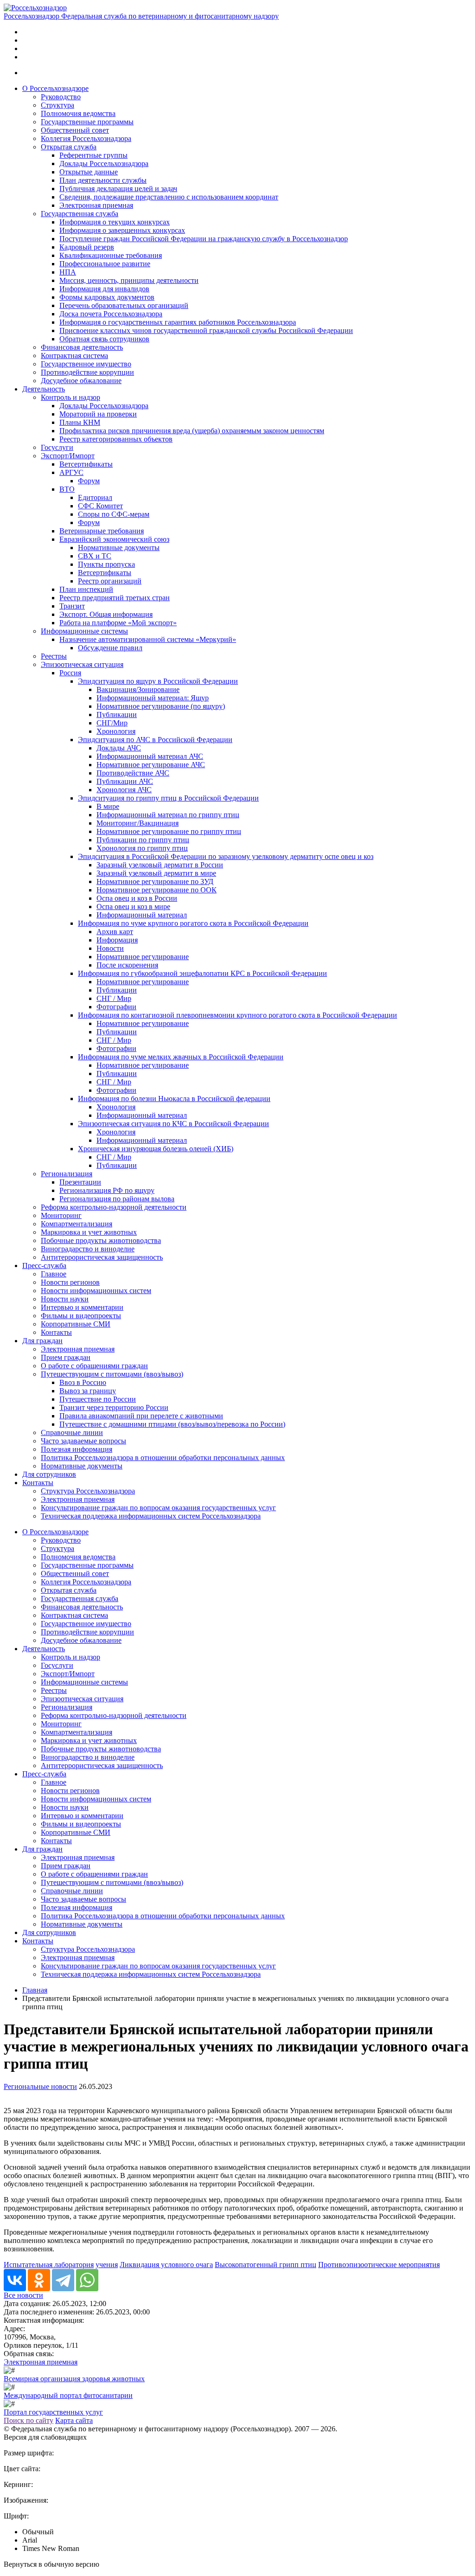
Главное (54, 1274)
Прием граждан (66, 1357)
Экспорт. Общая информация (106, 614)
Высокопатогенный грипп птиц (266, 2265)
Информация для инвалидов (104, 289)
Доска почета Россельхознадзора (111, 314)
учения (107, 2265)
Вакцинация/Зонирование (138, 689)
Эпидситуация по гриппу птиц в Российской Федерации (168, 798)
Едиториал (95, 497)
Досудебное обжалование (81, 381)
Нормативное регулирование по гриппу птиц (169, 831)
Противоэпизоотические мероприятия (379, 2265)
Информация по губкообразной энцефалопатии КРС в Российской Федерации (202, 973)
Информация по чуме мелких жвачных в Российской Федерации (181, 1057)
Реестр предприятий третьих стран (115, 598)
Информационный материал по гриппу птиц (168, 815)
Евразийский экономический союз (114, 539)
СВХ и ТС (95, 556)
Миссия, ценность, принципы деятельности (129, 280)
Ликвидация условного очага (166, 2265)
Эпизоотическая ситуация (82, 664)
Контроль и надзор (71, 397)
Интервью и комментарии (82, 1307)
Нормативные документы (119, 548)
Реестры (54, 656)
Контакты (56, 1332)
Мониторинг (61, 1215)
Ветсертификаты (86, 464)
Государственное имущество (86, 364)
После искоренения (127, 965)
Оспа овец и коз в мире (133, 907)
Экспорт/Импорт (68, 456)
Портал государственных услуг (53, 2412)
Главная (35, 1990)
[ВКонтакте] (15, 2280)
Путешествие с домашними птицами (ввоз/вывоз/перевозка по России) (172, 1424)
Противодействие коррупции (87, 372)
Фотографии (116, 1007)
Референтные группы (93, 155)
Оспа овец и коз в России (137, 898)
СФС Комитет (100, 506)
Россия (70, 673)
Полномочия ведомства (78, 113)
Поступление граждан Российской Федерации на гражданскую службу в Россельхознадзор (204, 239)
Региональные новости (40, 2086)
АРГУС (71, 472)
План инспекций (86, 589)
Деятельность (44, 389)
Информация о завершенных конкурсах (122, 230)
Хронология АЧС (124, 790)
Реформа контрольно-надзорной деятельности (114, 1207)
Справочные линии (72, 1432)
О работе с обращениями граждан (94, 1366)
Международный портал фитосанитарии (68, 2395)
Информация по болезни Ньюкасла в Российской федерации (174, 1099)
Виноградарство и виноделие (88, 1249)
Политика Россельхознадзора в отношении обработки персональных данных (163, 1458)
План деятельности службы (103, 180)
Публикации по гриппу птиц (143, 840)
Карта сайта (74, 2420)
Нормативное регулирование (143, 957)
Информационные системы (84, 631)
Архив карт (115, 932)
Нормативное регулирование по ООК (157, 890)
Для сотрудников (49, 1474)
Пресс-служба (44, 1266)
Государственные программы (87, 122)
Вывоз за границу (88, 1391)
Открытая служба (69, 147)
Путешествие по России (98, 1399)
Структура (58, 105)
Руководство (61, 97)
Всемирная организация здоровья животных (74, 2379)
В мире (108, 806)
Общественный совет (75, 130)
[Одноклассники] (39, 2280)
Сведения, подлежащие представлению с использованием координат (169, 197)
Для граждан (42, 1341)
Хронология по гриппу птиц (142, 848)
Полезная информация (77, 1449)
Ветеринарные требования (102, 531)
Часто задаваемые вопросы (83, 1441)
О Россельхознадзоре (55, 88)
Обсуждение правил (110, 648)
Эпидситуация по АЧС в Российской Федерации (155, 740)
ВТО (67, 489)
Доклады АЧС (119, 748)
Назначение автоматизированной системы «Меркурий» (148, 639)
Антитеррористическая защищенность (102, 1257)
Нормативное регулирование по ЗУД (155, 881)
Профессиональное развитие (105, 264)
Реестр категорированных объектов (116, 439)
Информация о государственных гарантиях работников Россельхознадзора (178, 322)
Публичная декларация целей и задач (118, 189)
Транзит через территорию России (114, 1407)
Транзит (72, 606)
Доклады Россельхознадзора (104, 163)
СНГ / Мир (114, 998)
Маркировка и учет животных (89, 1232)
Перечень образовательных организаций (124, 305)
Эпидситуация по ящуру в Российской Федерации (158, 681)
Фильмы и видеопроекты (81, 1316)
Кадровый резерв (87, 247)
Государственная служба (80, 214)
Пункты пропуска (106, 564)
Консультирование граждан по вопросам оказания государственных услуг (158, 1508)
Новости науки (65, 1299)
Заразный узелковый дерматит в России (160, 865)
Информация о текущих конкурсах (115, 222)
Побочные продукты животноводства (101, 1240)
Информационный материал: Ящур (153, 698)
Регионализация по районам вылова (117, 1199)
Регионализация (67, 1174)
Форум (89, 481)
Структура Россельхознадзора (88, 1491)
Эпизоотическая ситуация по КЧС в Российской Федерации (173, 1124)
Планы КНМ (80, 422)
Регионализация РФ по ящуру (107, 1190)
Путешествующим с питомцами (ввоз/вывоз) (112, 1374)
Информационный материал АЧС (150, 756)
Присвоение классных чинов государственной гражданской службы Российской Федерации (206, 330)
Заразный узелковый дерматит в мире (156, 873)
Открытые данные (89, 172)
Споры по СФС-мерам (114, 514)
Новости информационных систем (96, 1291)
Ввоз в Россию (83, 1382)
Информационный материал (142, 915)
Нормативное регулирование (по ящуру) (161, 706)
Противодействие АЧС (133, 773)
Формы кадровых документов (107, 297)
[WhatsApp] (87, 2280)
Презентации (80, 1182)
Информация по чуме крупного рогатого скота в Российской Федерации (193, 923)
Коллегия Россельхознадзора (86, 138)
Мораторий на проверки (98, 414)
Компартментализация (77, 1224)
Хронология (116, 731)
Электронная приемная (96, 205)
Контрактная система (74, 356)
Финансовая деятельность (82, 347)
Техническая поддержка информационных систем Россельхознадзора (151, 1516)
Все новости (23, 2295)
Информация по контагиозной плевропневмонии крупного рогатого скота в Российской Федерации (237, 1015)
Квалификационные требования (111, 255)
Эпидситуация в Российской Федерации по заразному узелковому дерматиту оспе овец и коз (226, 856)
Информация (117, 940)
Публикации (117, 714)
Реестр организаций (110, 581)
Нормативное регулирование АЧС (151, 765)
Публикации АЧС (125, 781)
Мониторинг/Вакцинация (138, 823)
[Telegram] (63, 2280)
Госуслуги (57, 447)
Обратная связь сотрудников (104, 339)
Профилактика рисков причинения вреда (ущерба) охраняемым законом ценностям (192, 431)
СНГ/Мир (112, 723)
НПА (68, 272)
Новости (110, 948)
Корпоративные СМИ (76, 1324)
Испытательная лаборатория (49, 2265)
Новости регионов (70, 1282)
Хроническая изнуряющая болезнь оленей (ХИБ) (156, 1149)
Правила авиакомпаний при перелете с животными (141, 1416)
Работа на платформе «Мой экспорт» (118, 623)
